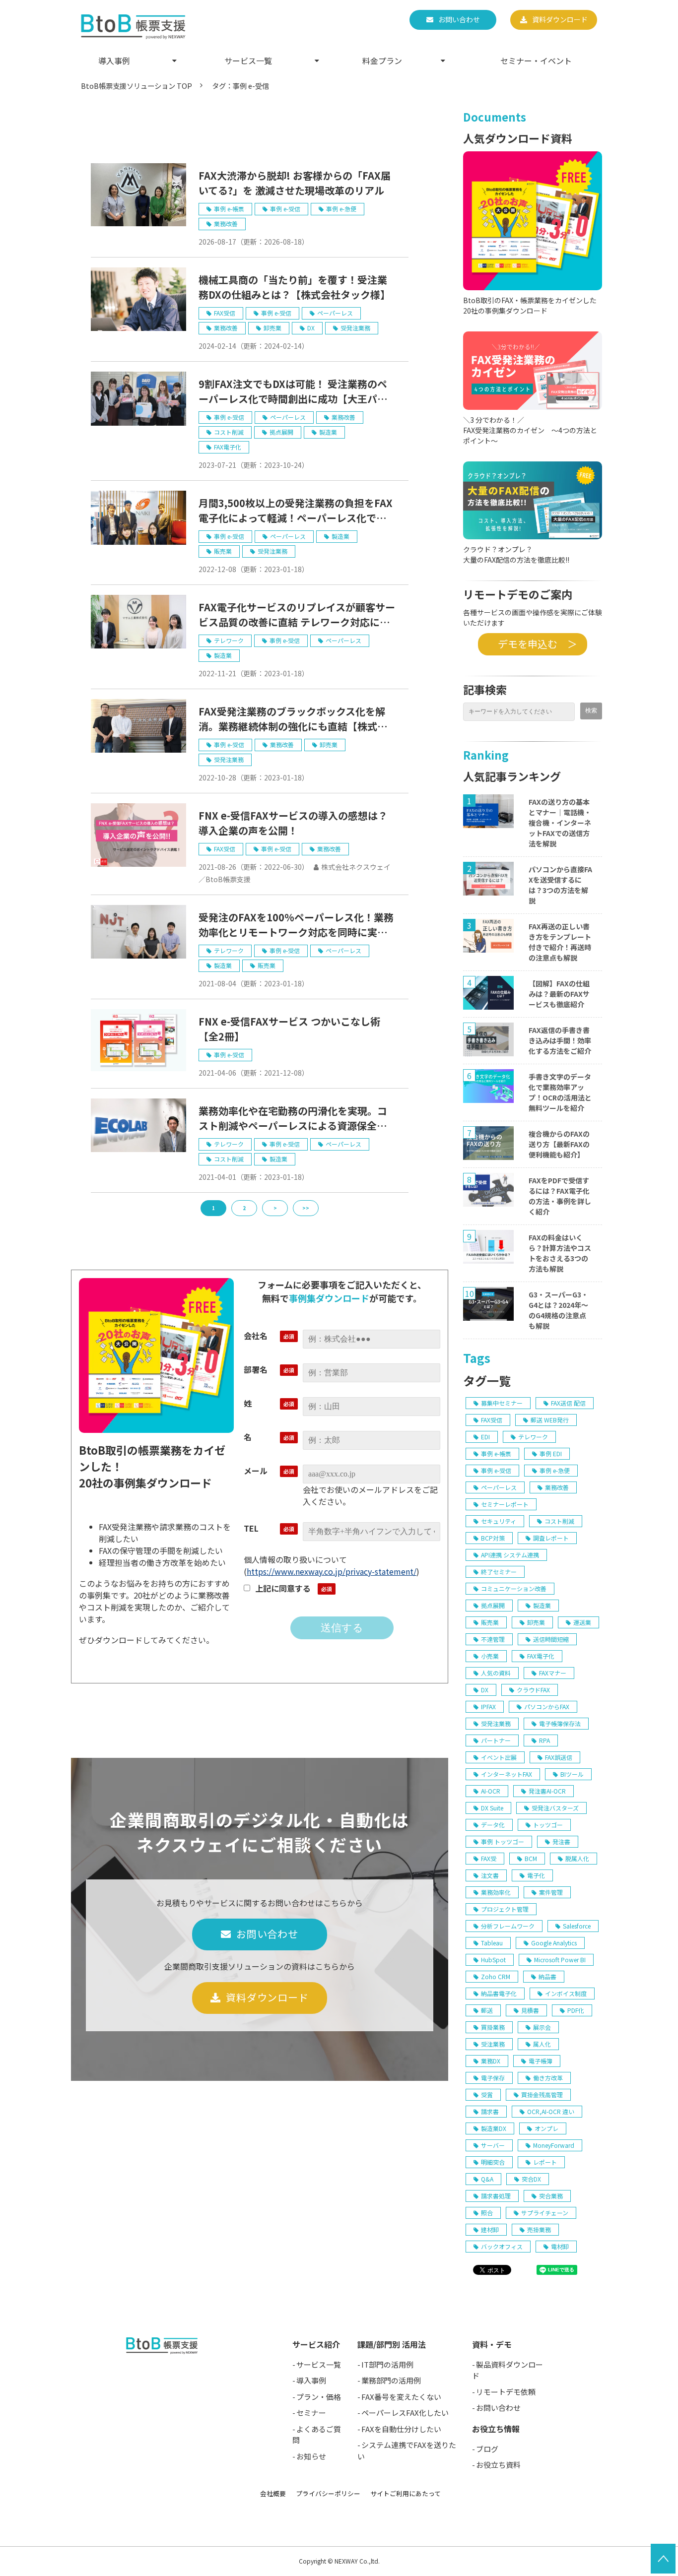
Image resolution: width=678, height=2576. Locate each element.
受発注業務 (355, 328)
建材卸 (490, 2229)
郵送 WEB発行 (550, 1420)
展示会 (542, 2027)
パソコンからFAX (547, 1707)
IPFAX (488, 1707)
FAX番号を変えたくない (401, 2397)
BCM (531, 1858)
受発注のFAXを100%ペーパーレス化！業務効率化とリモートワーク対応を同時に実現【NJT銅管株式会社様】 (296, 925)
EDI (485, 1437)
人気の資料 (496, 1673)
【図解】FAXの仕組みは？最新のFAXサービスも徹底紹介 (559, 994)
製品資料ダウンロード (508, 2370)
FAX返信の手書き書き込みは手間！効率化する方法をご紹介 (560, 1040)
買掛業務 (493, 2027)
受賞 (487, 2094)
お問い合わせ (459, 19)
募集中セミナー (502, 1403)
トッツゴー (548, 1825)
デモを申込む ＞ (533, 644)
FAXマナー (553, 1673)
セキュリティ (499, 1521)
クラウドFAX (533, 1690)
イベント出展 (499, 1757)
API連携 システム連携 (510, 1555)
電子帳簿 (541, 2061)
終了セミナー (499, 1572)
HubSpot (493, 1960)
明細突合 (493, 2162)
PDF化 (576, 2010)
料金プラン (382, 61)
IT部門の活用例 (387, 2364)
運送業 (582, 1622)
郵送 (487, 2010)
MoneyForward (554, 2145)
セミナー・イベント (536, 61)
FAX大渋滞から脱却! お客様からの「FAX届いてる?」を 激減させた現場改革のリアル (295, 183)
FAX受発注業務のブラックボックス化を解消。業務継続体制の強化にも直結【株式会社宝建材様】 (293, 719)
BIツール (572, 1774)
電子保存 (493, 2078)
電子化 (536, 1875)
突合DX (531, 2179)
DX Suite (492, 1808)
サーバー (493, 2145)
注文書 (490, 1875)
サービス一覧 (248, 61)
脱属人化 (577, 1858)
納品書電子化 (499, 1993)
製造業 (328, 432)
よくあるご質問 (317, 2435)
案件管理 (551, 1892)
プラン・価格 (319, 2397)
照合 (487, 2213)
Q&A (487, 2179)
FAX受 (489, 1858)
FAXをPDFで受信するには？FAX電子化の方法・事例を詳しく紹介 (560, 1196)
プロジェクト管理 (505, 1909)
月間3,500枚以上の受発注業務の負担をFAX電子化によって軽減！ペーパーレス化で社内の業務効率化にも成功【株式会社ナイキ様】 (297, 511)
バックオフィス (502, 2246)
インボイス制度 (566, 1993)
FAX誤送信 (559, 1757)
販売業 (223, 551)
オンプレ (546, 2128)
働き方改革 (548, 2078)
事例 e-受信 (285, 209)
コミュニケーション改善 (514, 1588)
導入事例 (114, 61)
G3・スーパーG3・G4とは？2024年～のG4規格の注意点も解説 (558, 1310)
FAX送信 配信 (568, 1403)
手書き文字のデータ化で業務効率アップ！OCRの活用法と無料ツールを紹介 (560, 1092)
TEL (251, 1528)
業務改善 (226, 224)
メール (256, 1471)
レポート (545, 2162)
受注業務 (493, 2044)
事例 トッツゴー (503, 1841)
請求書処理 (496, 2196)
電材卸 (560, 2246)
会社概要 (273, 2493)
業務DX (491, 2061)
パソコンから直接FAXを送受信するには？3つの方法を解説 (560, 885)
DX (311, 328)
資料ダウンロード (560, 19)
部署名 (256, 1369)
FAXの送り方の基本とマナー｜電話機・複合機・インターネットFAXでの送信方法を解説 (560, 823)
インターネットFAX (507, 1774)
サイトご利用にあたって (406, 2493)
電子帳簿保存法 (560, 1723)
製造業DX (494, 2128)
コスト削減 (229, 432)
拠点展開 (281, 432)
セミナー (311, 2413)
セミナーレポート (505, 1504)
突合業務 (551, 2196)
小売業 (490, 1656)
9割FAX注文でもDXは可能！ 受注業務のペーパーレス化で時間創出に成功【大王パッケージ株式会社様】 (293, 391)
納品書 (547, 1976)
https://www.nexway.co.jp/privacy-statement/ (332, 1571)
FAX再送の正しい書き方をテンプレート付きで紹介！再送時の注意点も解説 (560, 942)
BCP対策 (493, 1538)
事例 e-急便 (341, 209)
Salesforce (577, 1926)
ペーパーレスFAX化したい (405, 2413)
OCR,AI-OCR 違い (551, 2111)
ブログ (487, 2449)
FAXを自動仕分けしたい (401, 2429)
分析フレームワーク (508, 1926)
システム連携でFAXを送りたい (407, 2450)
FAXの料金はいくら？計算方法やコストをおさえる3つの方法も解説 (560, 1253)
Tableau (492, 1943)
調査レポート (551, 1538)
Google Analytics (554, 1943)
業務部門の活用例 (391, 2380)
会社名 (256, 1336)
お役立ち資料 (498, 2465)
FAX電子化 (228, 447)
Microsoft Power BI (560, 1960)
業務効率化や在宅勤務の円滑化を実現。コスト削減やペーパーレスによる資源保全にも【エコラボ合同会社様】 (293, 1118)
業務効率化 (496, 1892)
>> (306, 1208)
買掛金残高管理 (542, 2094)
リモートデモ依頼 (506, 2392)
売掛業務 (539, 2229)
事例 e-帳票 (229, 209)
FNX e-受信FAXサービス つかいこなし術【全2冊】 (289, 1029)
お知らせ (311, 2456)
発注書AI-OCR (547, 1791)
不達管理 (493, 1639)
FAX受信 (225, 313)
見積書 (530, 2010)
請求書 (490, 2111)
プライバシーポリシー (328, 2493)
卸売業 (272, 328)
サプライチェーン (545, 2213)
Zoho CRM (496, 1976)
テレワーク (229, 640)
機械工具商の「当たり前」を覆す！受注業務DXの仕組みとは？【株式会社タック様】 (294, 287)
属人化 (542, 2044)
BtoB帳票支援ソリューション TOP (136, 86)
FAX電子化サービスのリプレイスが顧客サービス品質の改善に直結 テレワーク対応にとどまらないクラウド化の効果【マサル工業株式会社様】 (297, 615)
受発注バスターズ (555, 1808)
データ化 (493, 1825)
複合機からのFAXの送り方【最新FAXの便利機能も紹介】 (559, 1144)
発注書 (561, 1841)
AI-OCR (491, 1791)
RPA (544, 1740)
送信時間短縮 (551, 1639)
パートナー (496, 1740)
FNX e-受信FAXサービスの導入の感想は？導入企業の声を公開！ (293, 823)
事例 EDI (551, 1453)
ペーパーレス (335, 313)
